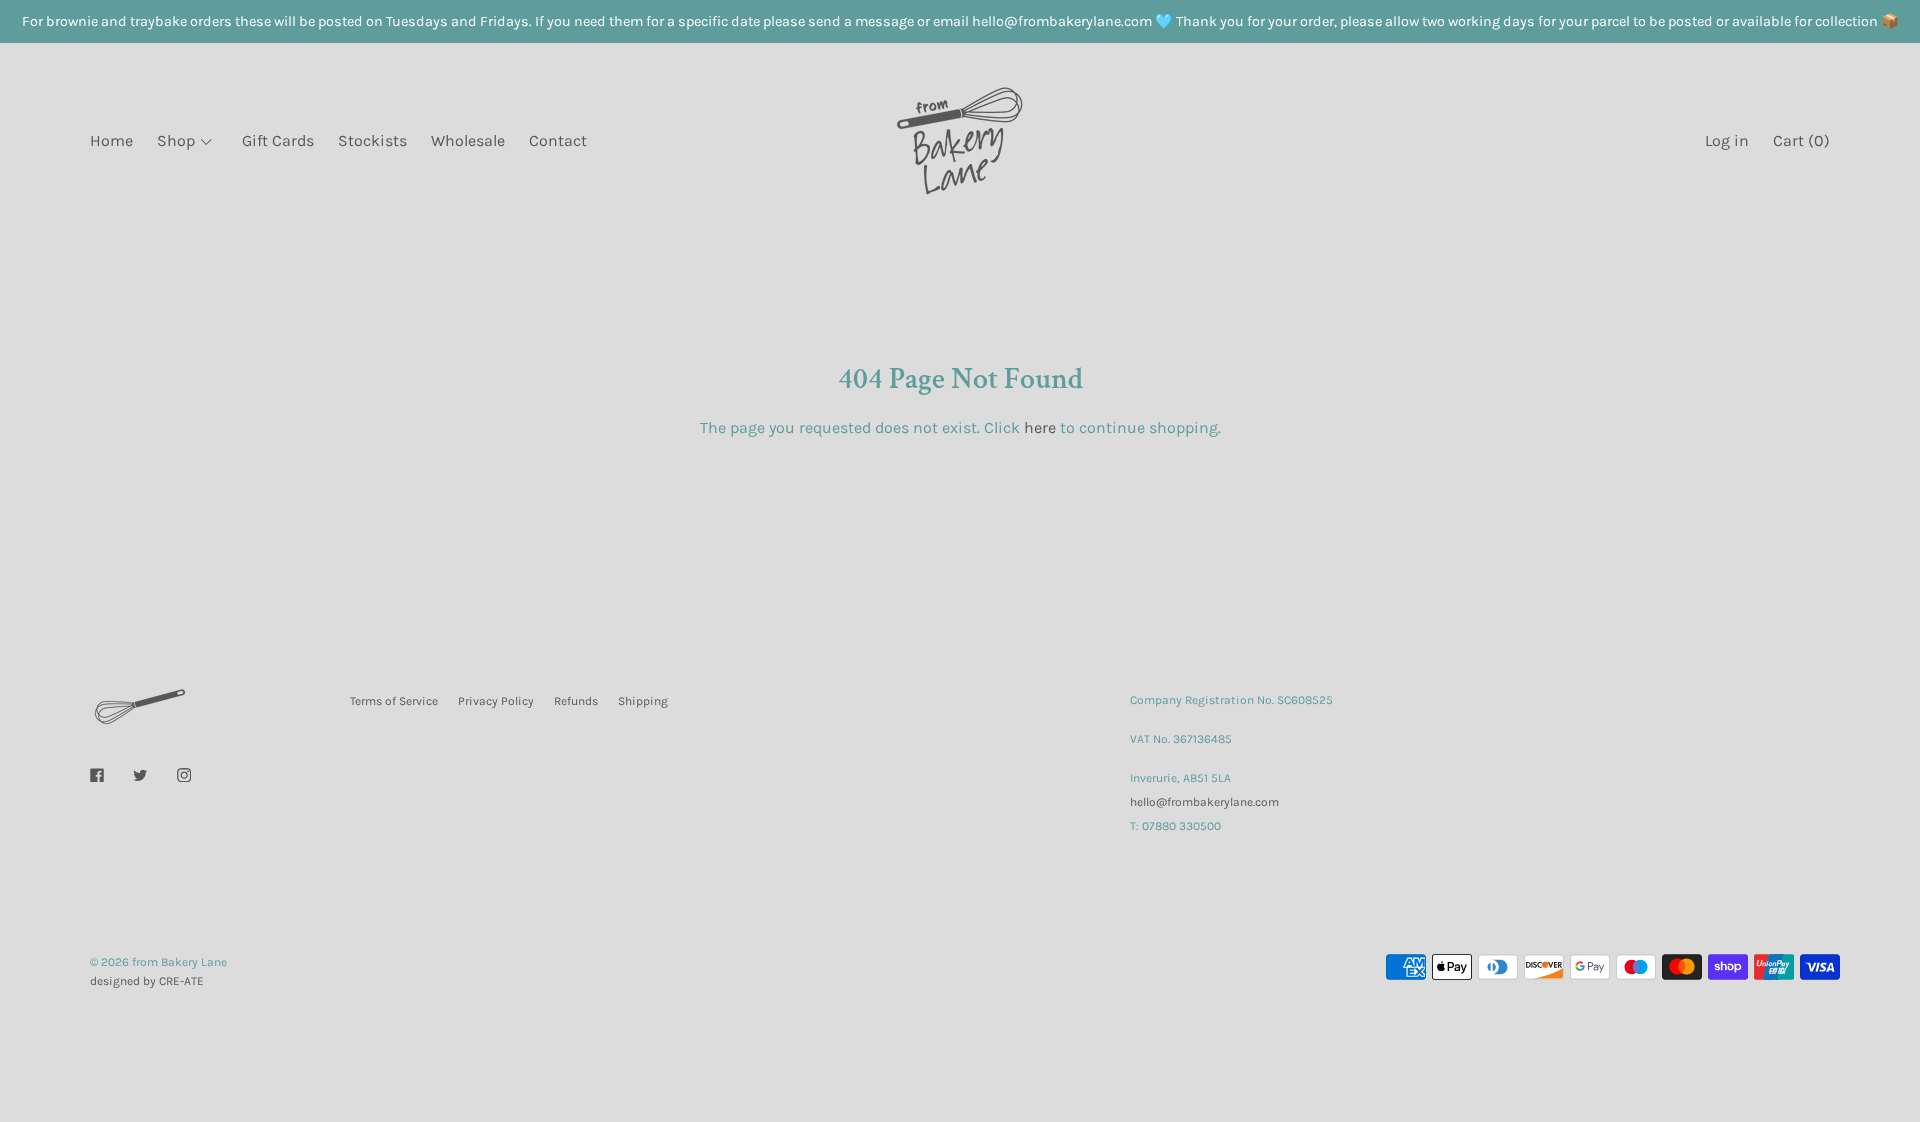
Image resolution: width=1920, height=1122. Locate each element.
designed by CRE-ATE (147, 981)
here (1040, 427)
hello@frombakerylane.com (1204, 802)
